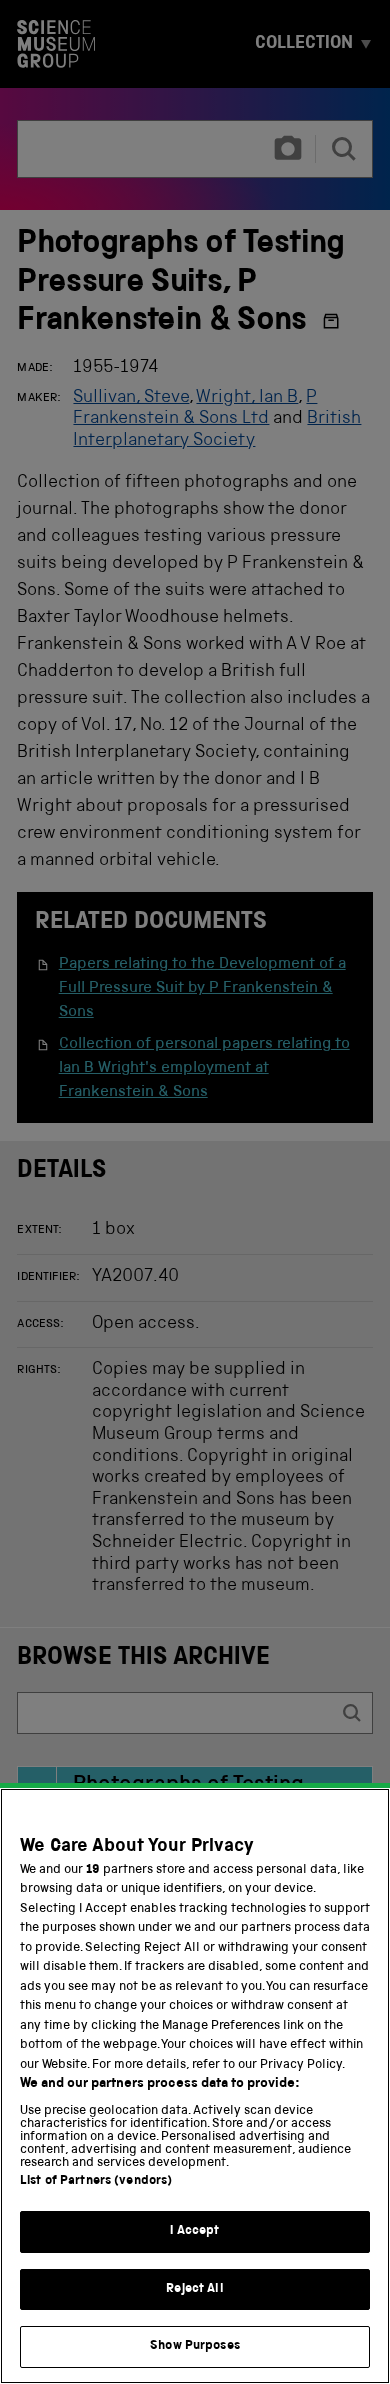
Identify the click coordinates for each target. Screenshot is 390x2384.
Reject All (194, 2289)
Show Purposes (195, 2346)
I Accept (194, 2231)
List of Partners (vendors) (96, 2181)
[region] (195, 2086)
